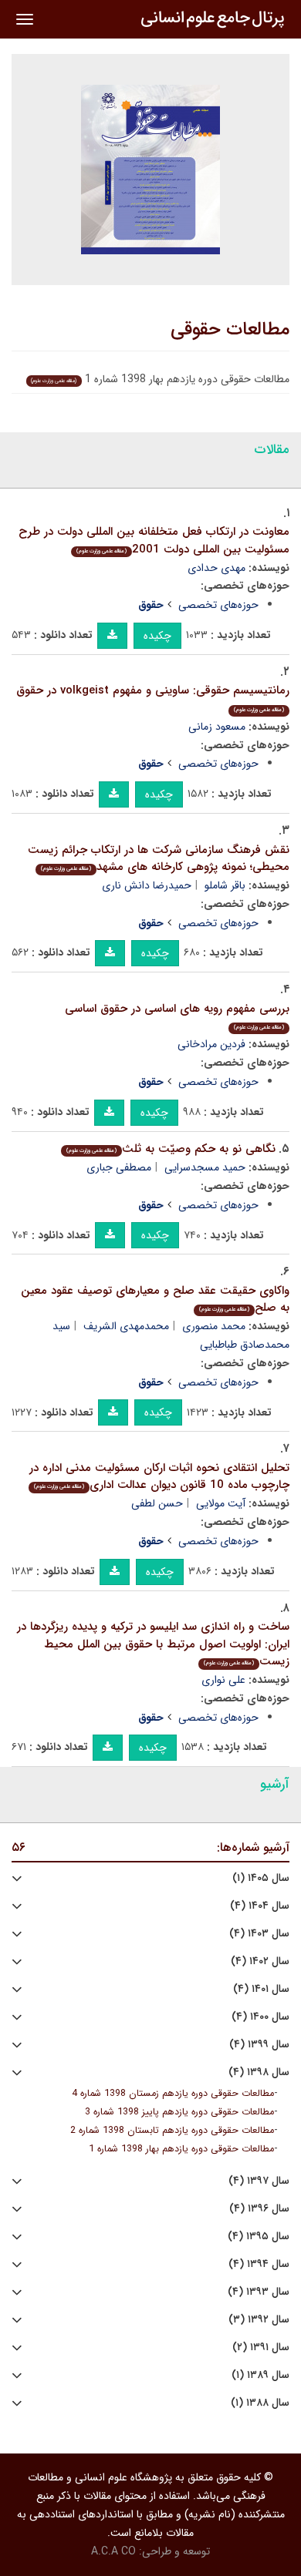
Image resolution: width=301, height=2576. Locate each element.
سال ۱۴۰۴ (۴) (260, 1906)
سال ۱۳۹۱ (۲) (261, 2348)
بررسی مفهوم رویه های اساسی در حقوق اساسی (177, 1016)
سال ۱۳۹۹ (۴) (259, 2045)
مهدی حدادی (216, 568)
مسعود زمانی (217, 727)
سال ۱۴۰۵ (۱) (261, 1878)
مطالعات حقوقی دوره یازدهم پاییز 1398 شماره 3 (179, 2112)
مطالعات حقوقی (230, 330)
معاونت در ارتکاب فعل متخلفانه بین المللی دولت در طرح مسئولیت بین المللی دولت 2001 (154, 541)
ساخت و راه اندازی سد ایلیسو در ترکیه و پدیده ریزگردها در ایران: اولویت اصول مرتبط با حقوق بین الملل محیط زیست (153, 1644)
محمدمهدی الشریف (126, 1326)
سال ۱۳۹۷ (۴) (259, 2181)
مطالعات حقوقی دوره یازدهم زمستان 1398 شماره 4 (173, 2094)
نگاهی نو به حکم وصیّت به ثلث (171, 1149)
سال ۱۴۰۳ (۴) (259, 1934)
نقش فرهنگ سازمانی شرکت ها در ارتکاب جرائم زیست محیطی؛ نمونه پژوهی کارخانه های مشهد (159, 859)
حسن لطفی (157, 1503)
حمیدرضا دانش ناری (147, 885)
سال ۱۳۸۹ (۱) (260, 2375)
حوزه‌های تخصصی (218, 605)
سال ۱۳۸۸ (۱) (260, 2403)
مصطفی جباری (119, 1167)
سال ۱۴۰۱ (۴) (261, 1989)
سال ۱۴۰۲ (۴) (260, 1961)
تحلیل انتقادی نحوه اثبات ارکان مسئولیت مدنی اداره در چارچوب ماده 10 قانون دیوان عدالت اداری (159, 1477)
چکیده (157, 636)
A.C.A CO (113, 2551)
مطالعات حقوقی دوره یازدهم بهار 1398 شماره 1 (181, 2149)
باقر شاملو (225, 885)
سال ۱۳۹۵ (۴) (259, 2237)
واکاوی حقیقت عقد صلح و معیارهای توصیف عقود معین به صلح (155, 1300)
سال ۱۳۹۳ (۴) (259, 2292)
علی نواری (223, 1680)
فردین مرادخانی (211, 1044)
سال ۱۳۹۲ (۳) (259, 2320)
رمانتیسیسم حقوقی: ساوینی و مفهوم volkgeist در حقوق (153, 698)
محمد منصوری (214, 1326)
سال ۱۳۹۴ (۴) (259, 2264)
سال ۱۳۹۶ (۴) (259, 2209)
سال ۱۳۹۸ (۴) (259, 2072)
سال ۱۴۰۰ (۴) (260, 2017)
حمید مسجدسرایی (205, 1167)
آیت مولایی (221, 1503)
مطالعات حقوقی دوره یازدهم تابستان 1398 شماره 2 (172, 2131)
